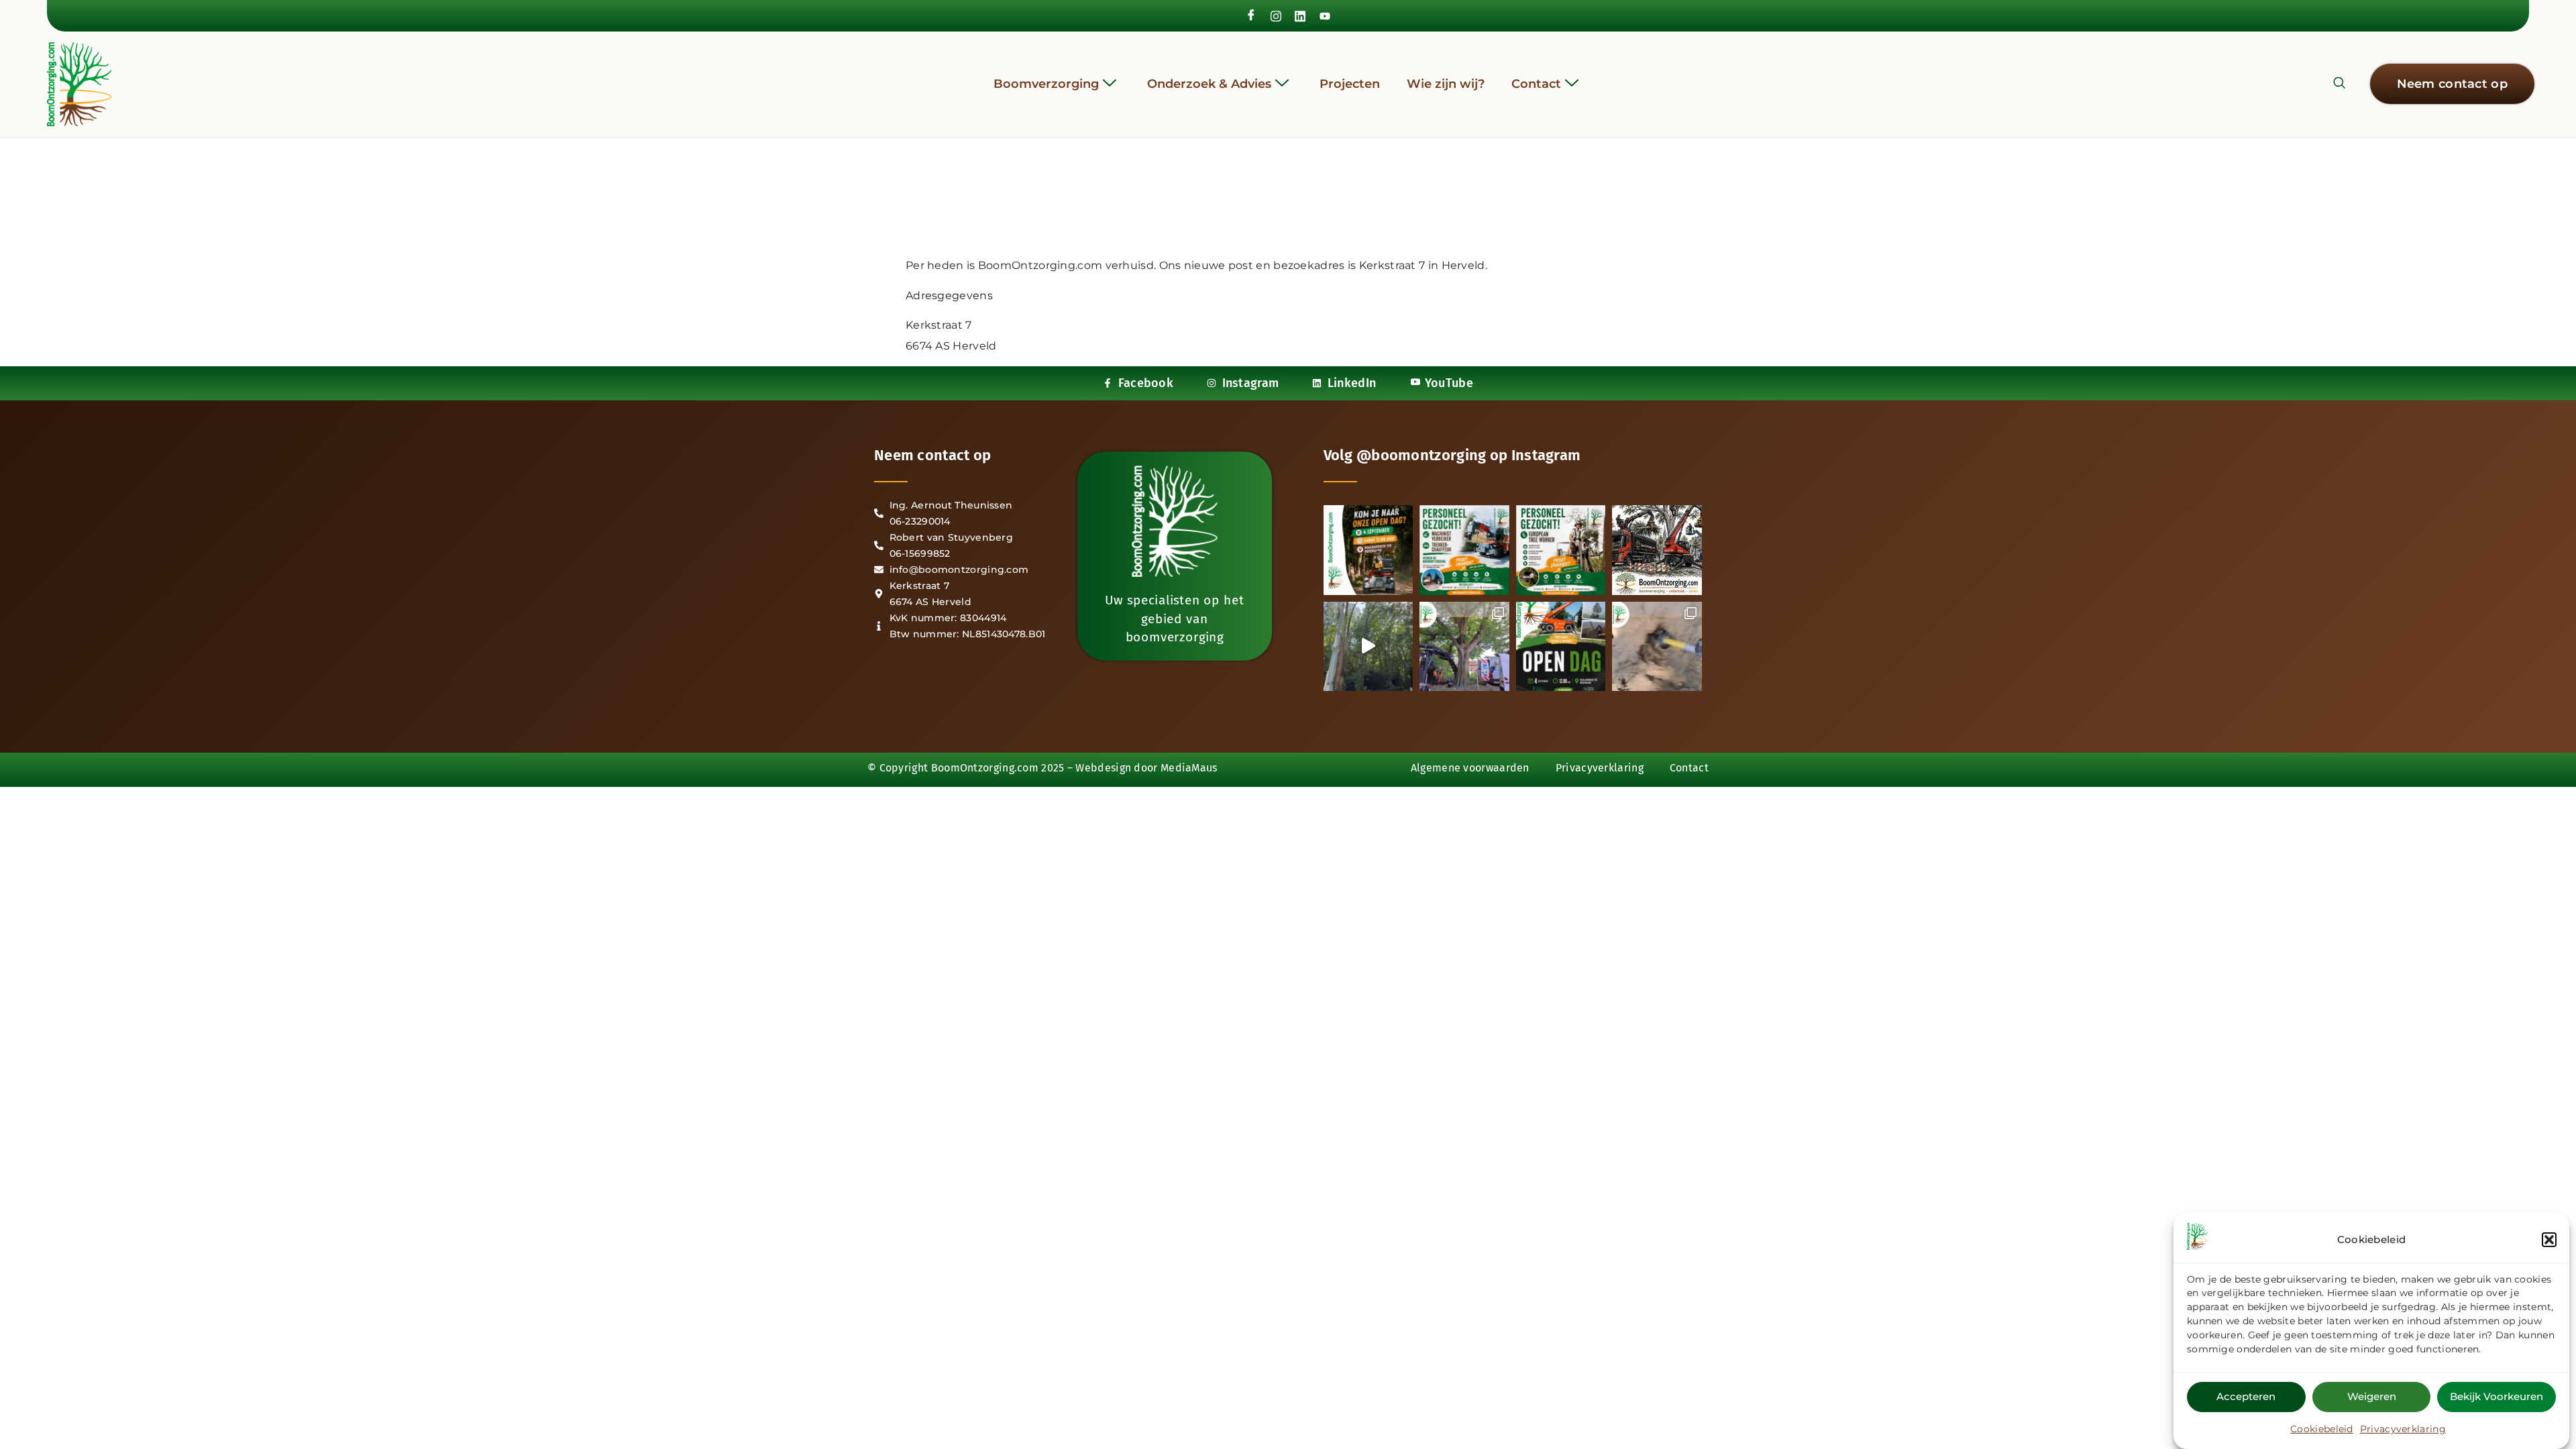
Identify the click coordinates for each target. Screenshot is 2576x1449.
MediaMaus (1189, 768)
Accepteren (2246, 1396)
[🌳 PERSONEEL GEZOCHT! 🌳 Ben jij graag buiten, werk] (1464, 550)
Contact (1536, 84)
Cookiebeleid (2322, 1429)
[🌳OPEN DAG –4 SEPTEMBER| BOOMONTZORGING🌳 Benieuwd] (1657, 550)
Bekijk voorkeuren (2497, 1396)
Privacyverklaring (2403, 1429)
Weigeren (2372, 1396)
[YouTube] (1325, 15)
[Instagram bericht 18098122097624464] (1368, 550)
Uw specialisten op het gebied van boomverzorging (1174, 619)
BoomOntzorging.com (985, 768)
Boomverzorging (1046, 84)
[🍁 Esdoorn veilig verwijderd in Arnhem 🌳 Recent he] (1368, 647)
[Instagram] (1276, 15)
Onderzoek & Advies (1209, 84)
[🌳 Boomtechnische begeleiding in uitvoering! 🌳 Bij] (1657, 647)
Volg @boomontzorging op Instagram (1452, 455)
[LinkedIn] (1300, 15)
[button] (2549, 1240)
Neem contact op (933, 455)
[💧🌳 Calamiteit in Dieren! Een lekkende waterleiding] (1464, 647)
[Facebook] (1251, 16)
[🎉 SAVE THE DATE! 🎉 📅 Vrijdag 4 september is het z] (1561, 647)
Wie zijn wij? (1446, 84)
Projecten (1350, 84)
